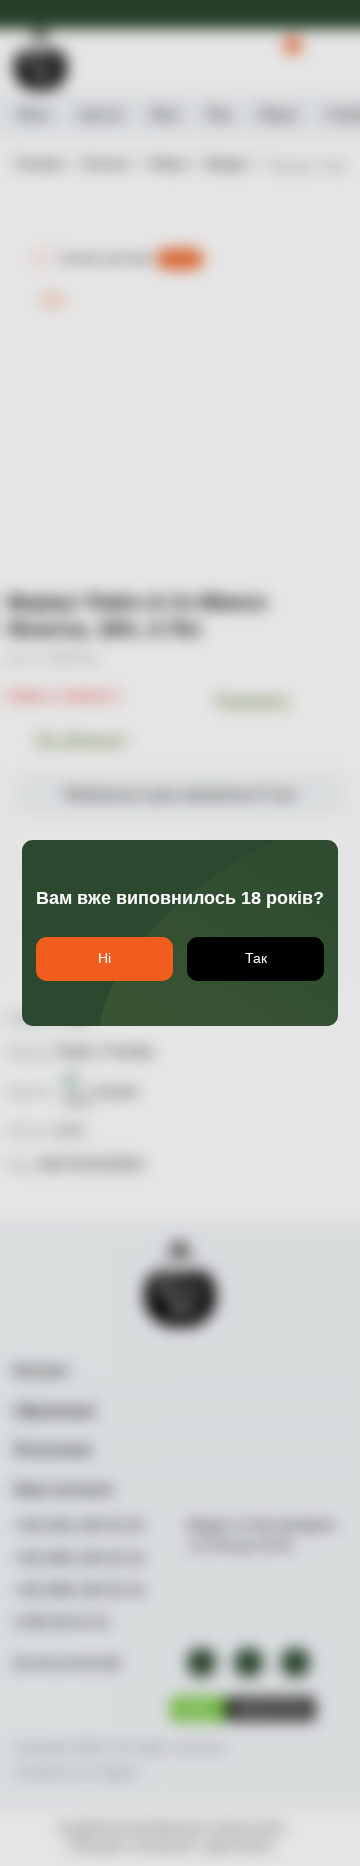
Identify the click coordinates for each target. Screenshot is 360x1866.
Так (256, 958)
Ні (104, 958)
